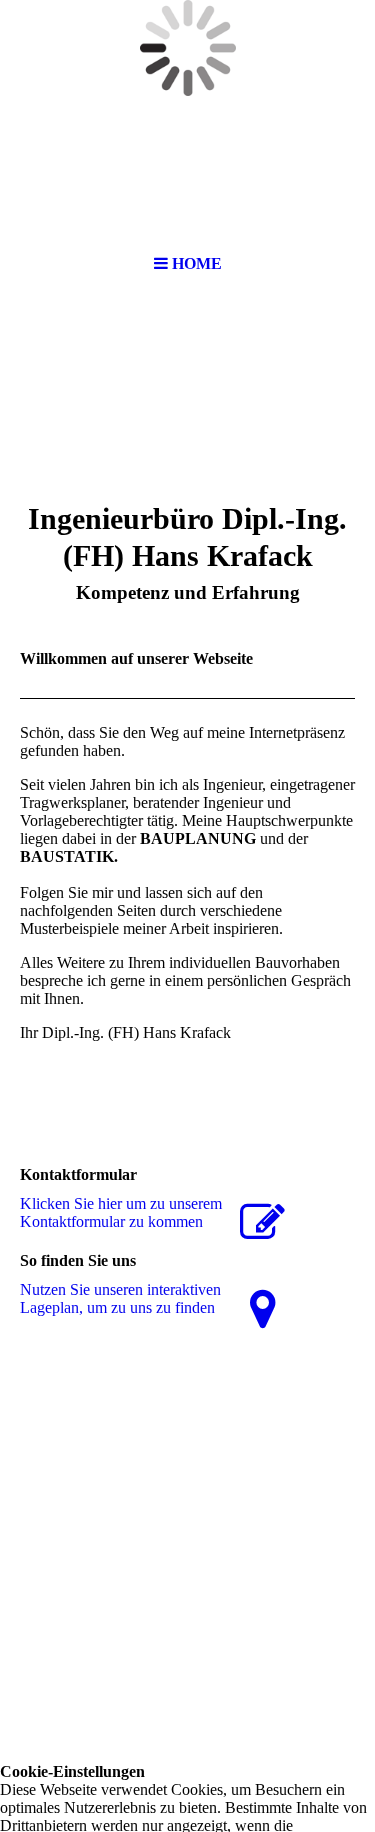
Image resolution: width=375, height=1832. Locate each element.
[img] (188, 197)
